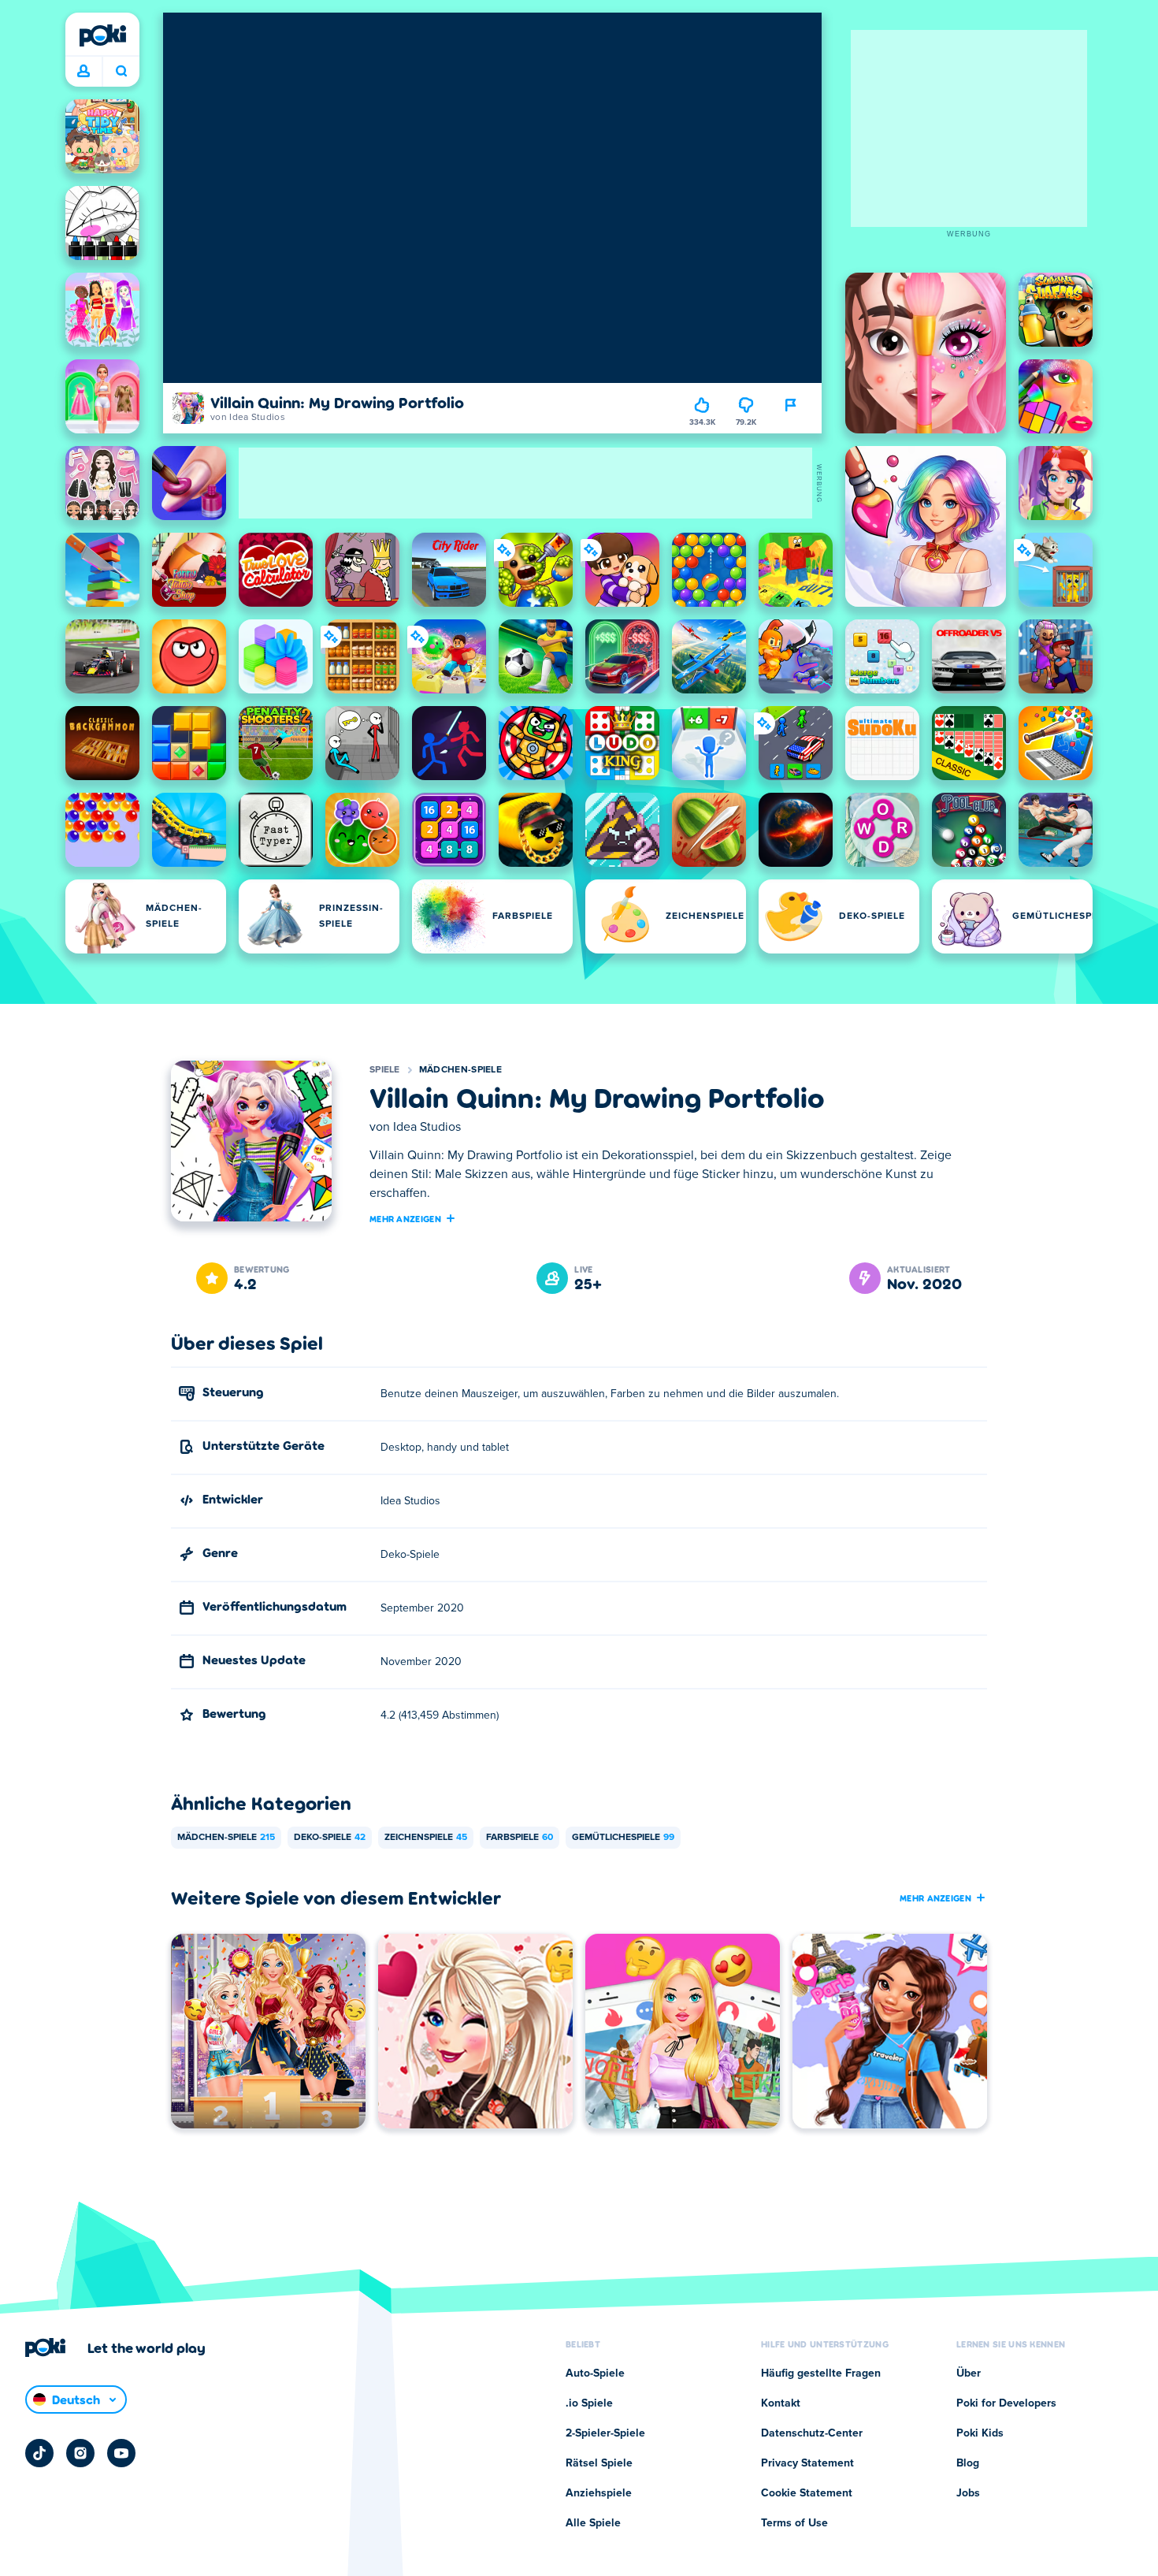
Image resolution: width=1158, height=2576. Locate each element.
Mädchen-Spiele (460, 1070)
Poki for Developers (1006, 2403)
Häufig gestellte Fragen (821, 2373)
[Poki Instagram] (80, 2453)
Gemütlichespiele (623, 1838)
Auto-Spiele (595, 2373)
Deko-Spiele (330, 1838)
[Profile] (84, 72)
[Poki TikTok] (39, 2453)
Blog (968, 2463)
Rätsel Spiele (599, 2463)
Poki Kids (980, 2433)
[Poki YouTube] (121, 2453)
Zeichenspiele (426, 1838)
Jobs (968, 2493)
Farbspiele (520, 1838)
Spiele (385, 1070)
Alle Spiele (593, 2523)
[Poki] (102, 35)
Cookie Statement (807, 2493)
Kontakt (781, 2403)
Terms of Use (794, 2523)
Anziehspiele (599, 2493)
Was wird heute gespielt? (121, 72)
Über (969, 2373)
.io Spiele (589, 2403)
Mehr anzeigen (405, 1218)
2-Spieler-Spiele (605, 2433)
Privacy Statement (807, 2463)
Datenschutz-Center (812, 2433)
